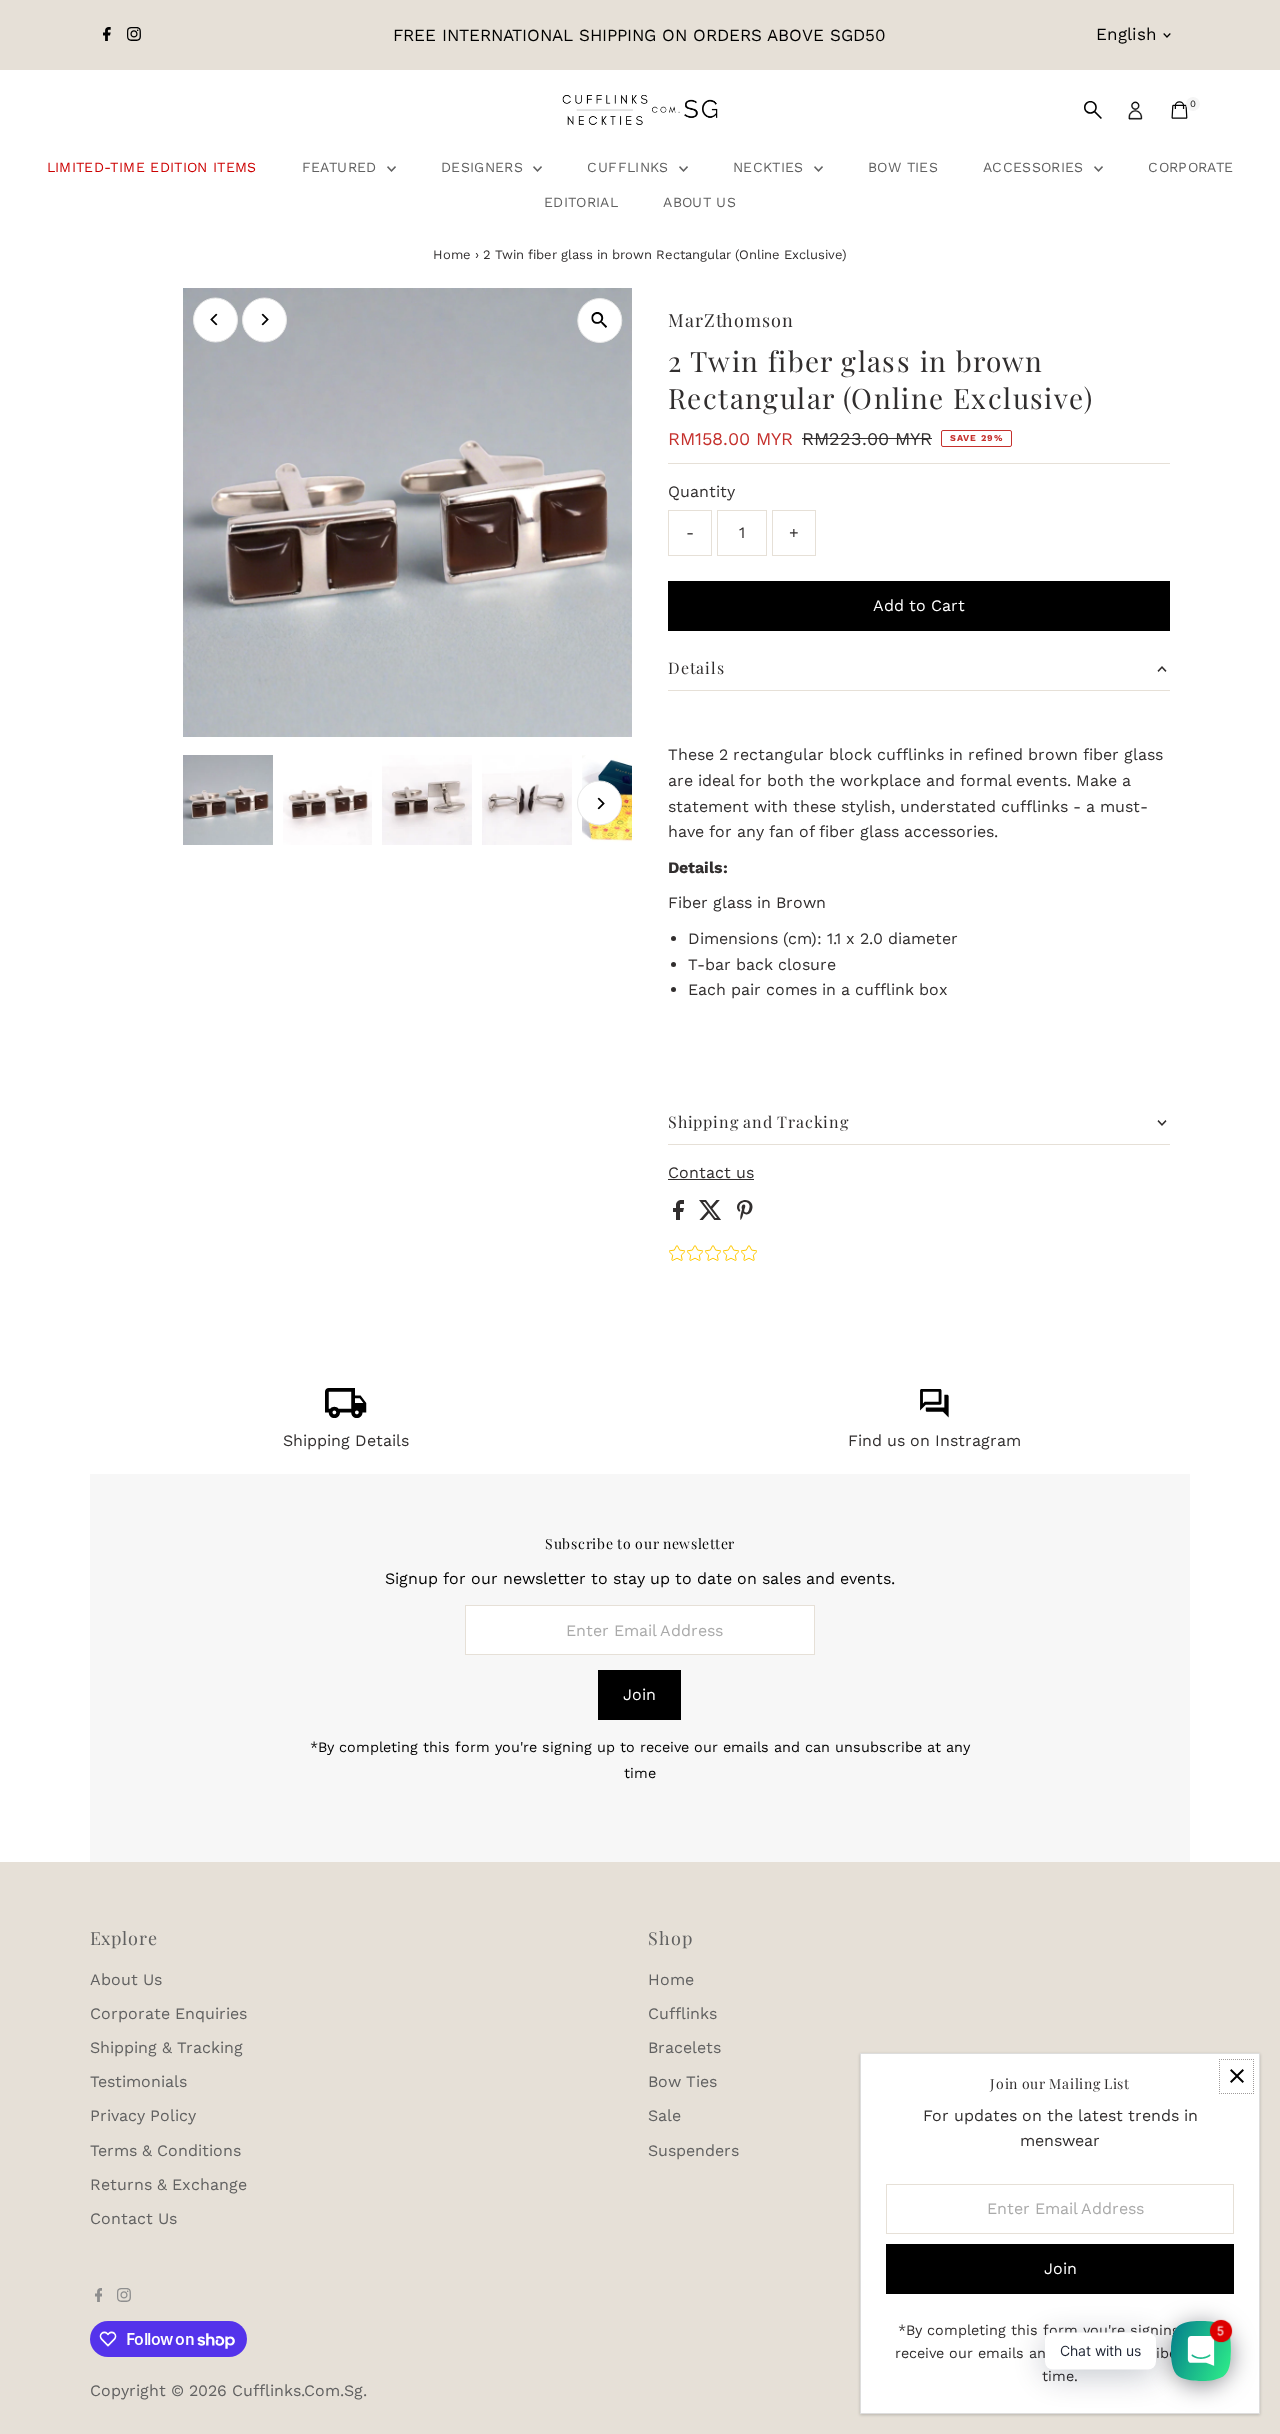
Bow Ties (903, 167)
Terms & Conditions (165, 2150)
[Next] (264, 319)
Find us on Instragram (934, 1440)
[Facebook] (107, 35)
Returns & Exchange (168, 2184)
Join (639, 1694)
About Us (699, 202)
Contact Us (133, 2218)
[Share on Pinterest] (745, 1214)
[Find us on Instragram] (934, 1412)
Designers (485, 167)
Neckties (771, 167)
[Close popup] (1236, 2076)
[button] (919, 1036)
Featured (342, 167)
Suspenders (693, 2150)
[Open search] (1093, 110)
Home (452, 254)
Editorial (581, 202)
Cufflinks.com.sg (297, 2390)
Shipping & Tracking (166, 2047)
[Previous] (215, 319)
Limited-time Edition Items (152, 167)
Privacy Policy (143, 2115)
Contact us (711, 1173)
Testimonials (138, 2081)
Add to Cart (919, 605)
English (1126, 34)
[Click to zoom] (599, 320)
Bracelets (684, 2047)
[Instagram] (134, 35)
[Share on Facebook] (681, 1214)
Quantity (701, 491)
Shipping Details (346, 1440)
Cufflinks (630, 167)
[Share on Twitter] (713, 1214)
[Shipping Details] (346, 1412)
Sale (664, 2115)
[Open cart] (1179, 110)
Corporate (1190, 167)
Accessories (1036, 167)
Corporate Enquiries (168, 2013)
